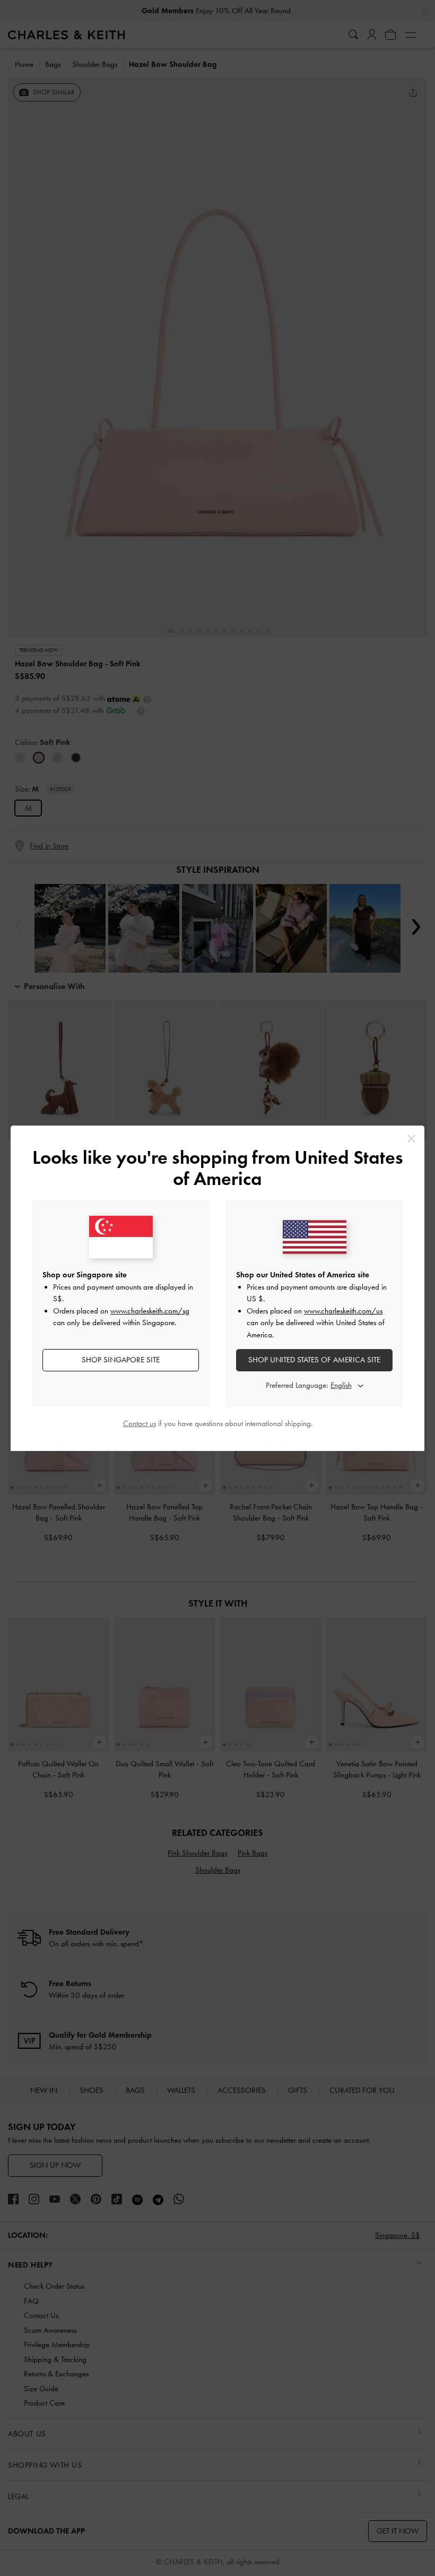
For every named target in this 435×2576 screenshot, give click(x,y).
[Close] (411, 1139)
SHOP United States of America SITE (314, 1360)
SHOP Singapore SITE (121, 1360)
